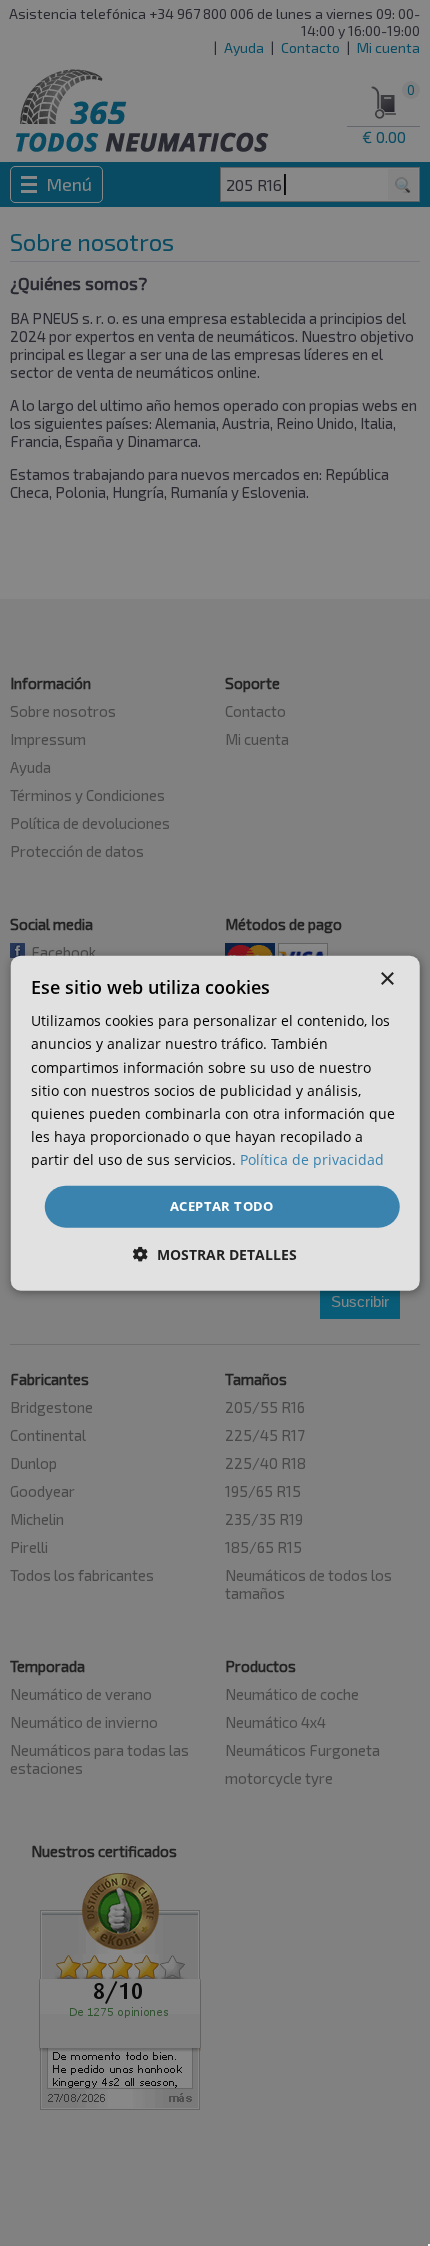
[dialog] (215, 1123)
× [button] (386, 979)
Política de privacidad (312, 1159)
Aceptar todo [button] (222, 1206)
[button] (215, 1253)
